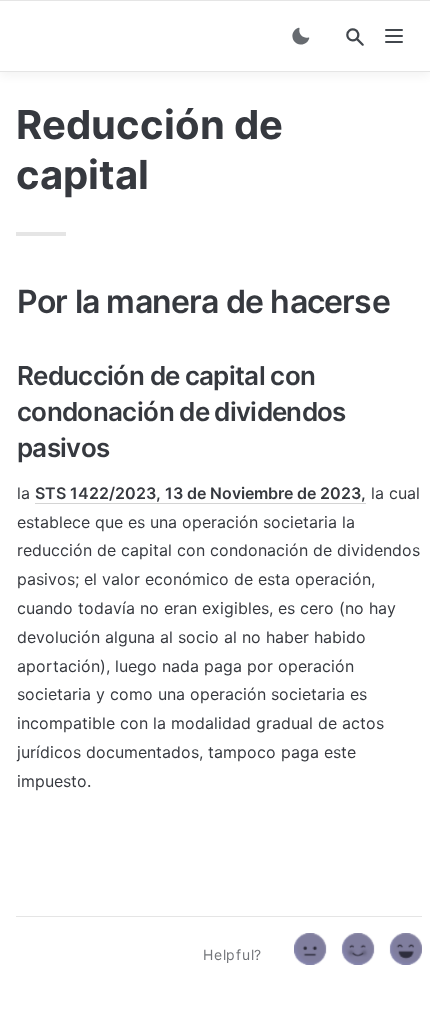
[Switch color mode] (301, 36)
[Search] (355, 37)
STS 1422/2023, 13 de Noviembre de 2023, (200, 493)
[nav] (394, 36)
